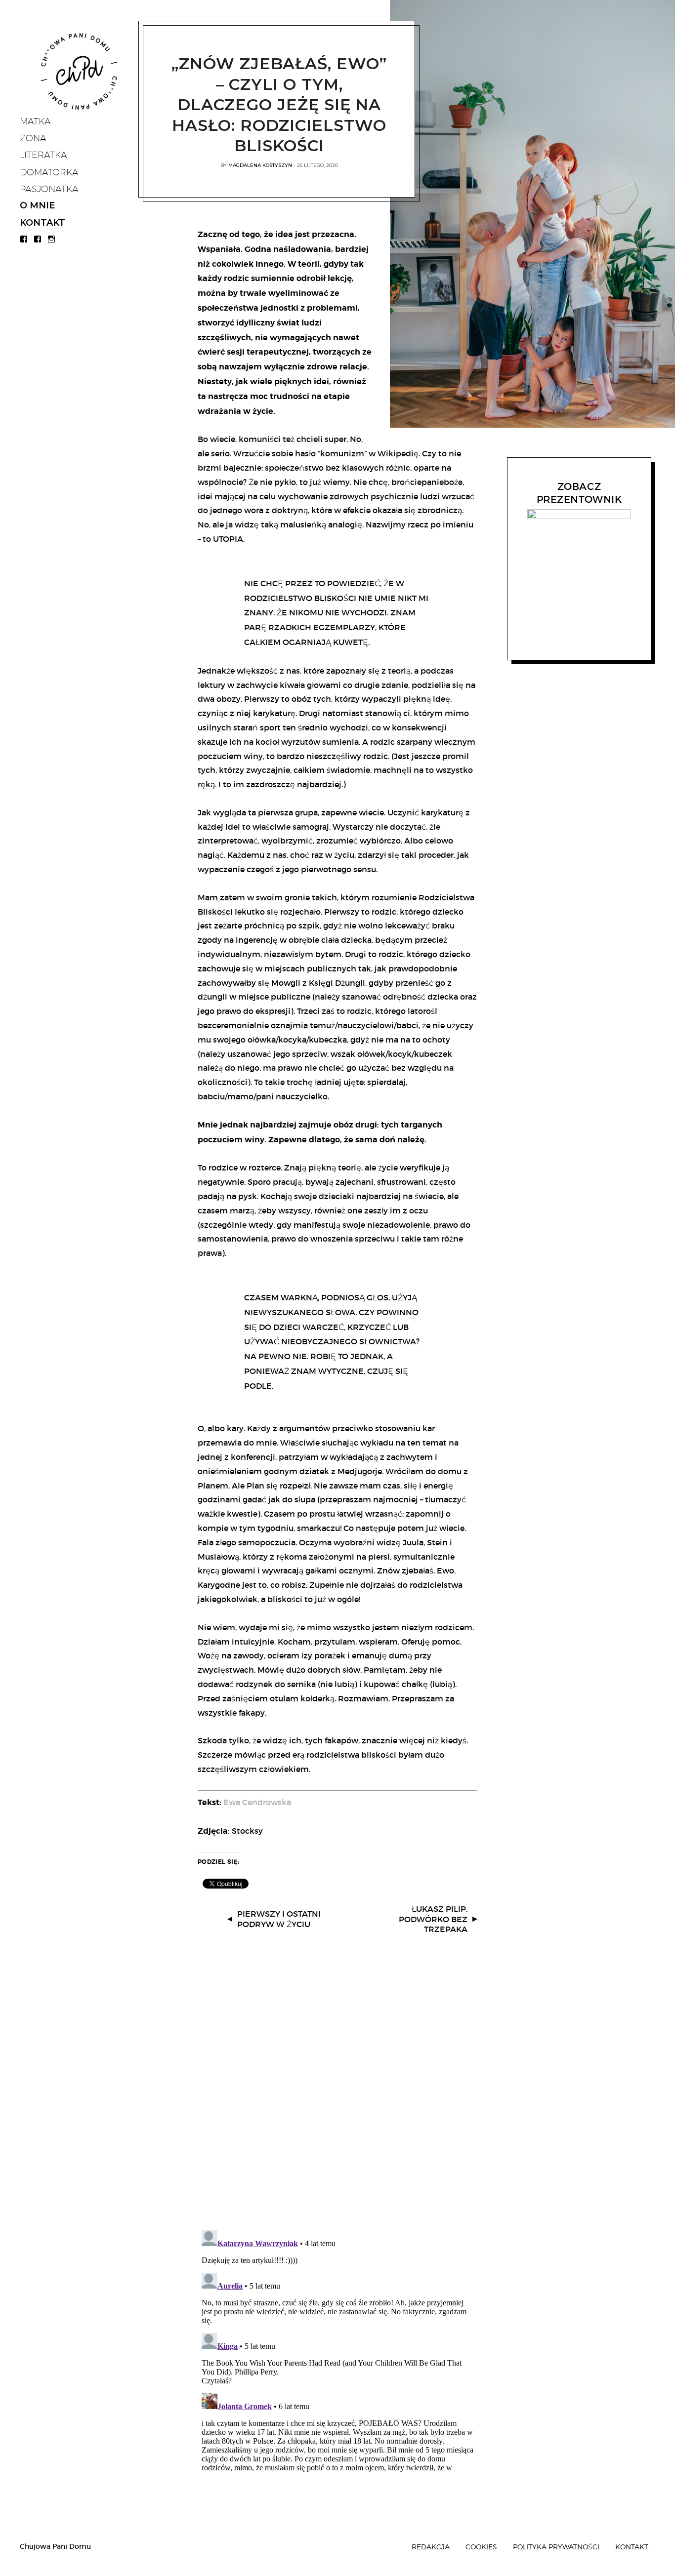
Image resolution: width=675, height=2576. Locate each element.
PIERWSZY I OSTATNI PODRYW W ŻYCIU (279, 1919)
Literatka (43, 155)
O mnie (37, 205)
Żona (33, 138)
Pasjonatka (49, 189)
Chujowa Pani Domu (55, 2546)
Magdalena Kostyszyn (260, 165)
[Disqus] (337, 2093)
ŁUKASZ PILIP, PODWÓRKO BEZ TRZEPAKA (433, 1919)
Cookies (481, 2547)
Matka (35, 121)
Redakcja (431, 2547)
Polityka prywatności (556, 2547)
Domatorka (49, 172)
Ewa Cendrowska (257, 1802)
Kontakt (42, 223)
